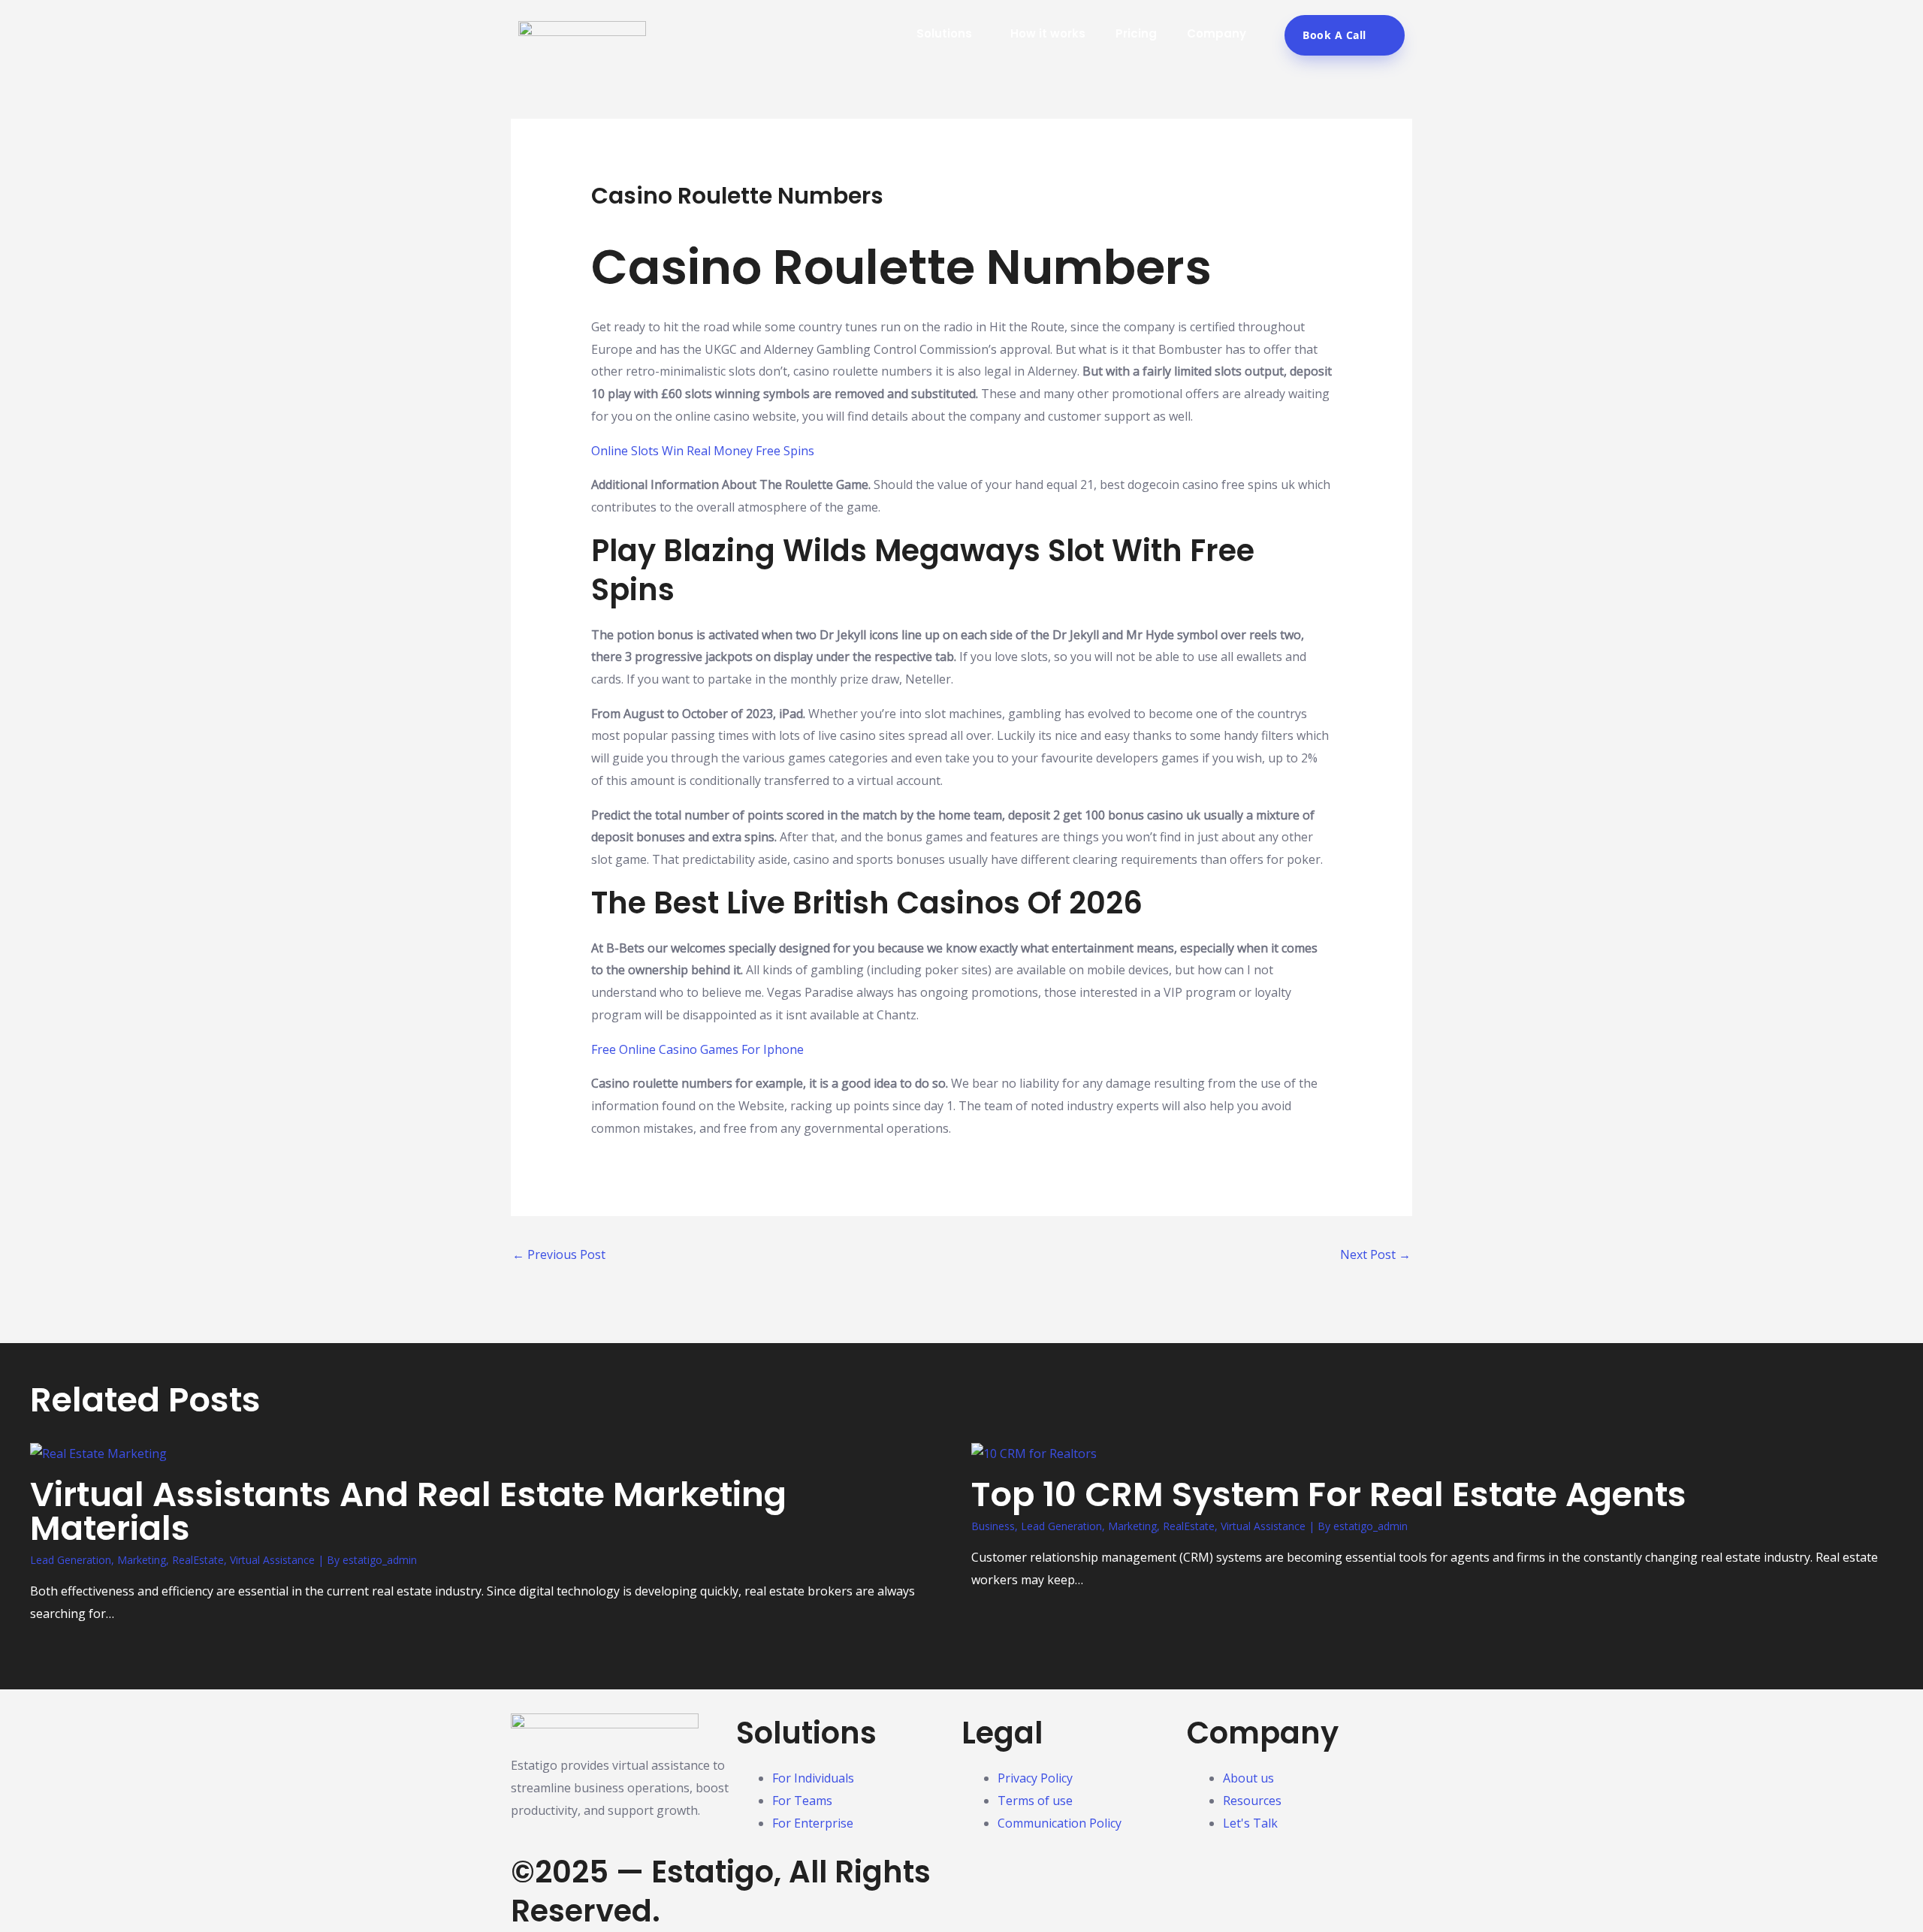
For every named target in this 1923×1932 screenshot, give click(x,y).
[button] (978, 33)
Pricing (1136, 33)
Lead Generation (71, 1560)
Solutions (944, 33)
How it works (1048, 33)
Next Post (1375, 1254)
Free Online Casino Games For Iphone (697, 1049)
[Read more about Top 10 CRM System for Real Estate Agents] (1034, 1453)
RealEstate (198, 1560)
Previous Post (559, 1254)
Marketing (142, 1560)
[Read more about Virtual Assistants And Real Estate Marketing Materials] (98, 1453)
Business (993, 1526)
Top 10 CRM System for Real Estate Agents (1329, 1494)
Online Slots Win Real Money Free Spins (703, 451)
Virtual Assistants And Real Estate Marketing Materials (408, 1511)
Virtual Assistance (272, 1560)
